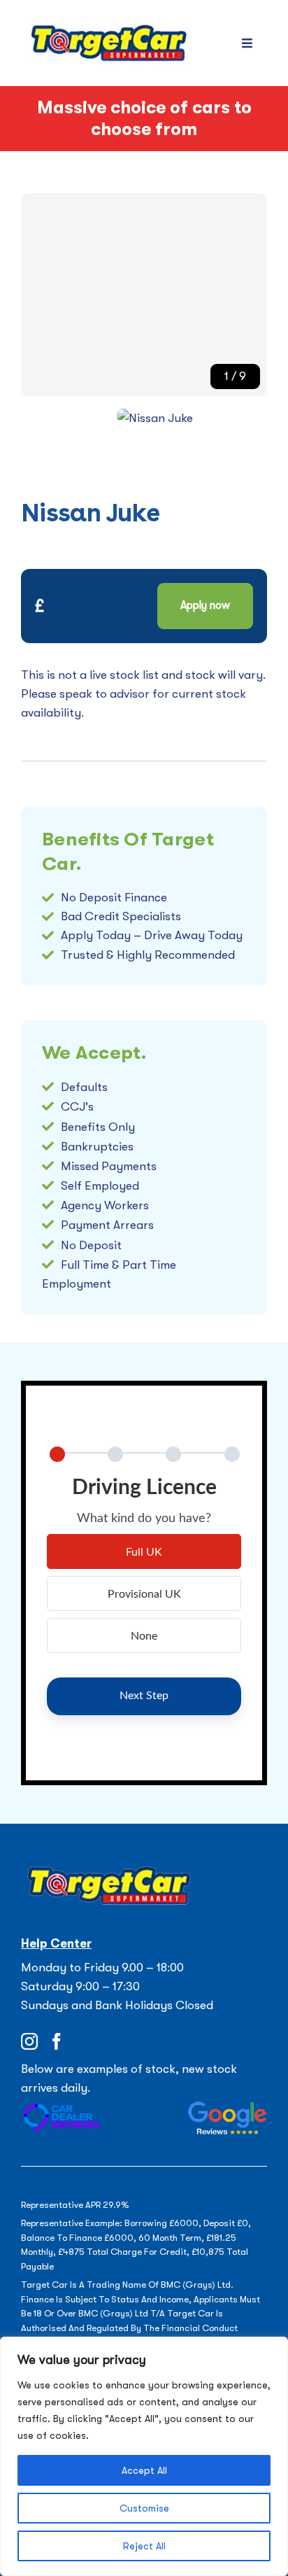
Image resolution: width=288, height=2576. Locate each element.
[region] (144, 2456)
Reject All (144, 2546)
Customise (144, 2508)
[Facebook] (57, 2041)
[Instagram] (29, 2041)
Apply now (205, 605)
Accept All (144, 2470)
